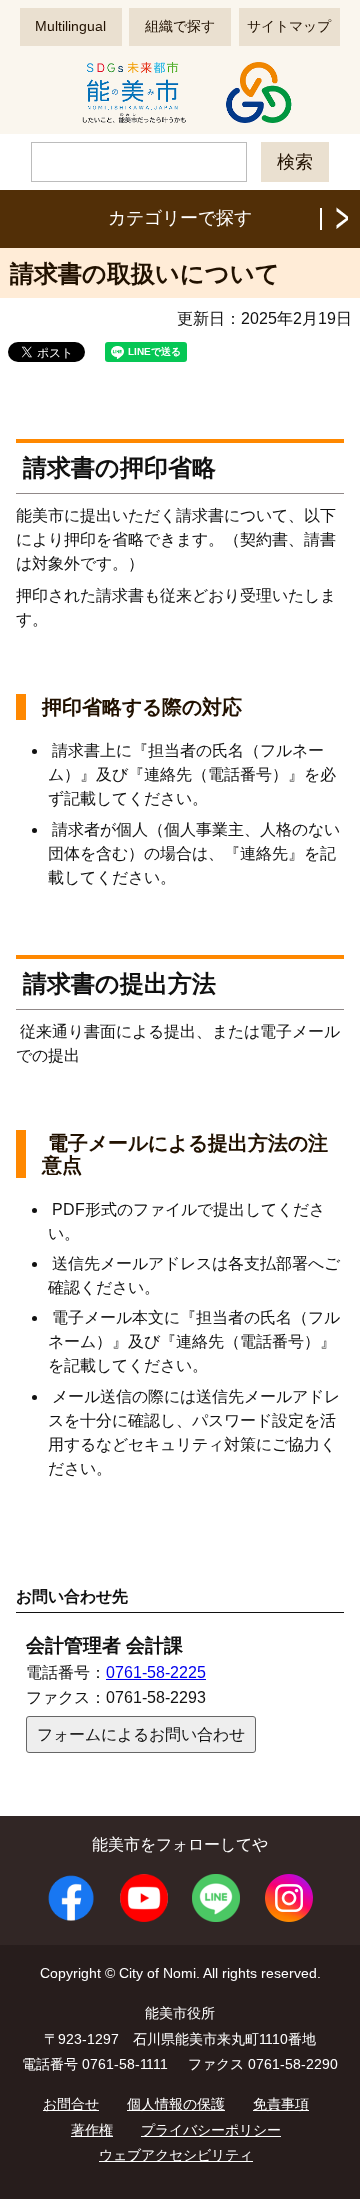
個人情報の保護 (176, 2104)
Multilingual (70, 26)
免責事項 (281, 2104)
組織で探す (180, 26)
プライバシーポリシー (211, 2130)
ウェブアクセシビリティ (176, 2155)
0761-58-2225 (156, 1672)
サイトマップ (289, 26)
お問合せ (71, 2104)
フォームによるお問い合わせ (141, 1734)
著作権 (92, 2130)
